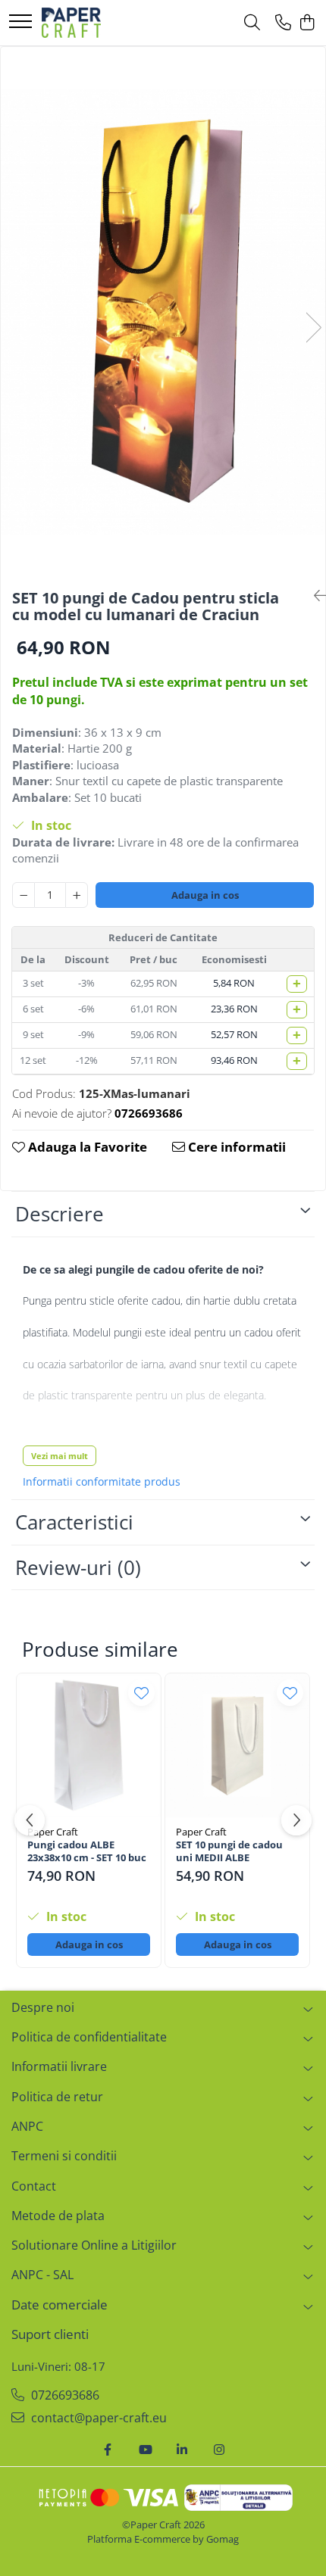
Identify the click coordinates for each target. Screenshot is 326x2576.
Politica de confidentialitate (89, 2037)
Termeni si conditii (64, 2156)
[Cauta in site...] (252, 23)
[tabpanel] (163, 312)
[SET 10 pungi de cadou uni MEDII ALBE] (237, 1745)
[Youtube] (145, 2450)
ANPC (27, 2126)
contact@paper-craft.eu (97, 2418)
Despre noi (43, 2007)
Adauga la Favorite (86, 1147)
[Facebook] (108, 2450)
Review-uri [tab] (78, 1567)
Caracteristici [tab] (74, 1522)
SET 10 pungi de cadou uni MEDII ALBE (229, 1851)
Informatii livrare (59, 2066)
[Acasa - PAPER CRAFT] (71, 23)
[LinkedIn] (182, 2450)
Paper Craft (53, 1832)
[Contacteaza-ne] (283, 23)
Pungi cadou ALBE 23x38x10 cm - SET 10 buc (87, 1851)
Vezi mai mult (60, 1456)
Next (313, 327)
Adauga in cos (205, 895)
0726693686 (64, 2395)
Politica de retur (57, 2097)
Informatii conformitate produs (102, 1482)
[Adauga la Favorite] (141, 1693)
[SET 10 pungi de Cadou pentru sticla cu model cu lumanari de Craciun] (163, 312)
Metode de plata (58, 2216)
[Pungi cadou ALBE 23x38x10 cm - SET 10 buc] (89, 1745)
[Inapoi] (314, 596)
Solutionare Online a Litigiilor (94, 2245)
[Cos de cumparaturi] (307, 23)
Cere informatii (235, 1147)
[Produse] (20, 22)
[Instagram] (219, 2450)
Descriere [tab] (60, 1214)
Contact (34, 2186)
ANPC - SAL (42, 2275)
